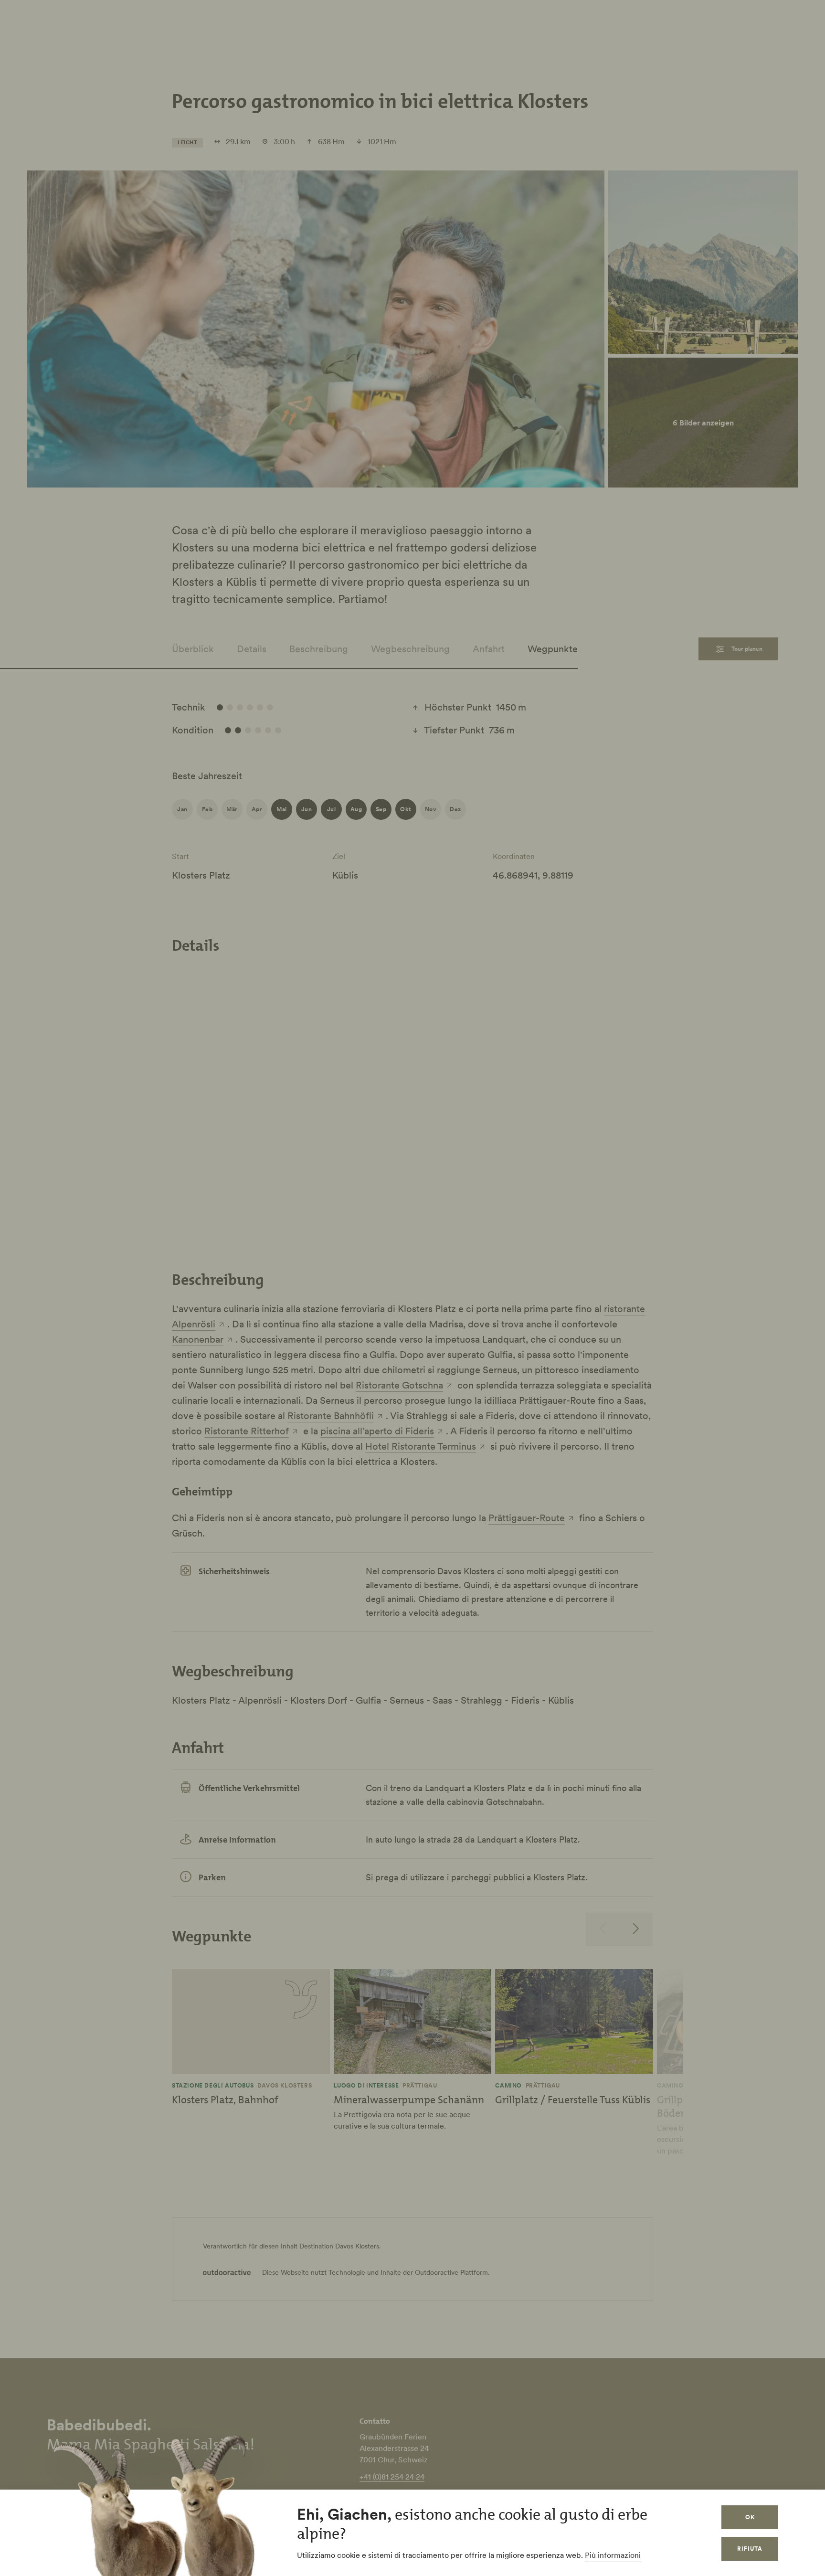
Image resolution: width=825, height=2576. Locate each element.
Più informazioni (613, 2555)
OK (750, 2517)
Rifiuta (750, 2549)
